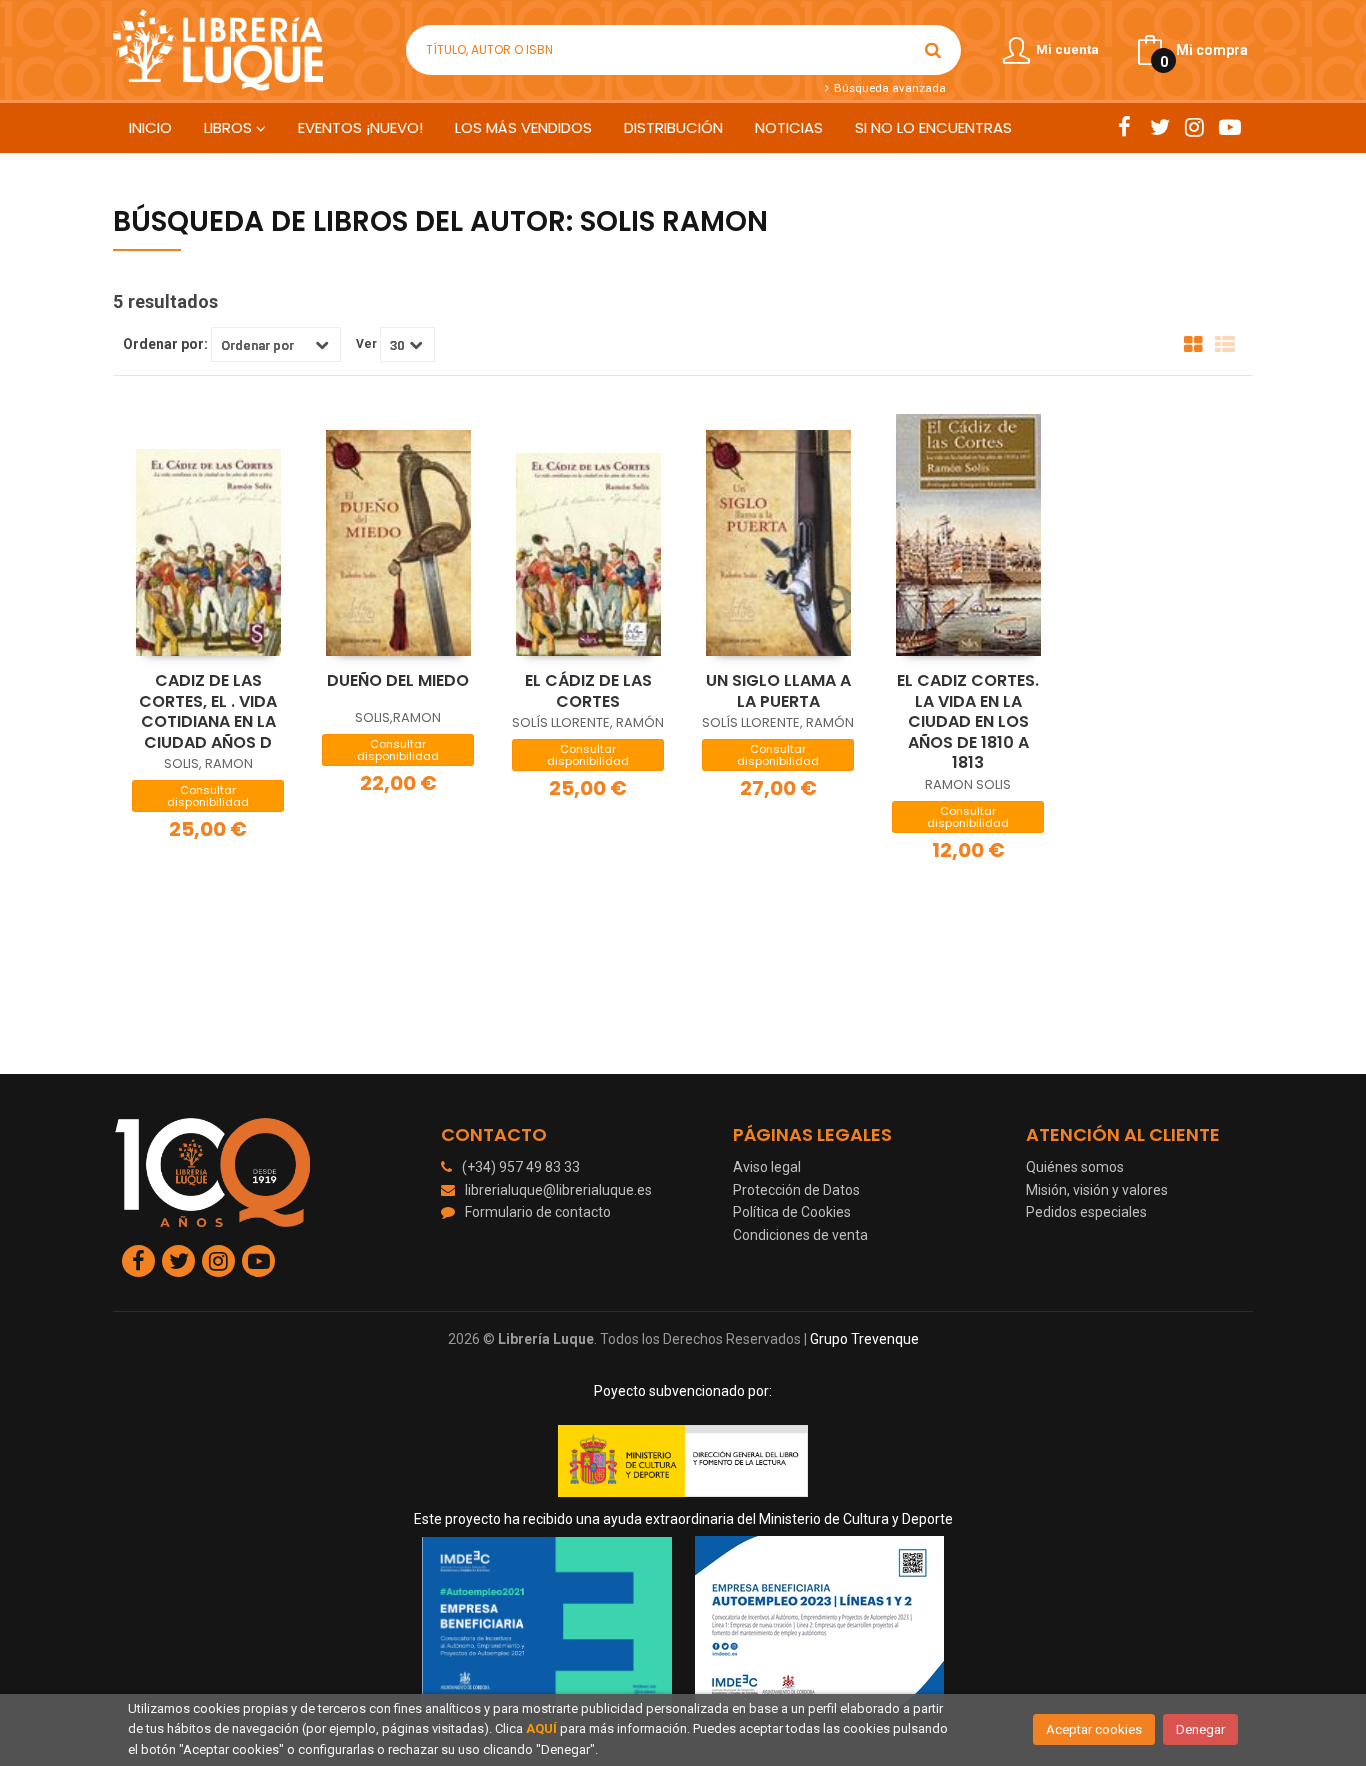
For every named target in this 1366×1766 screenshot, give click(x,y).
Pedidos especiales (1086, 1212)
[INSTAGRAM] (1194, 127)
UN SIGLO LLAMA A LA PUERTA (778, 691)
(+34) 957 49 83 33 (521, 1167)
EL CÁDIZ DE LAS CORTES (588, 691)
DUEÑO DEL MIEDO (398, 680)
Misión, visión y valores (1097, 1190)
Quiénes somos (1075, 1167)
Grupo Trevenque (864, 1339)
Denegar (1200, 1729)
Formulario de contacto (538, 1212)
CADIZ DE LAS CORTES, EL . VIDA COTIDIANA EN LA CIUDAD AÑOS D (208, 711)
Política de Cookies (792, 1212)
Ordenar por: (165, 344)
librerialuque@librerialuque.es (558, 1190)
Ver (366, 344)
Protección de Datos (796, 1190)
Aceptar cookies (1094, 1729)
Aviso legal (767, 1167)
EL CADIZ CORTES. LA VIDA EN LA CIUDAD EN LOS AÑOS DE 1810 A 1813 (968, 721)
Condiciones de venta (800, 1235)
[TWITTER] (1159, 127)
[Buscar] (933, 50)
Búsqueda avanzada (888, 88)
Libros (230, 127)
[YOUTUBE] (1229, 127)
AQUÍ (541, 1728)
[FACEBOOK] (1124, 127)
